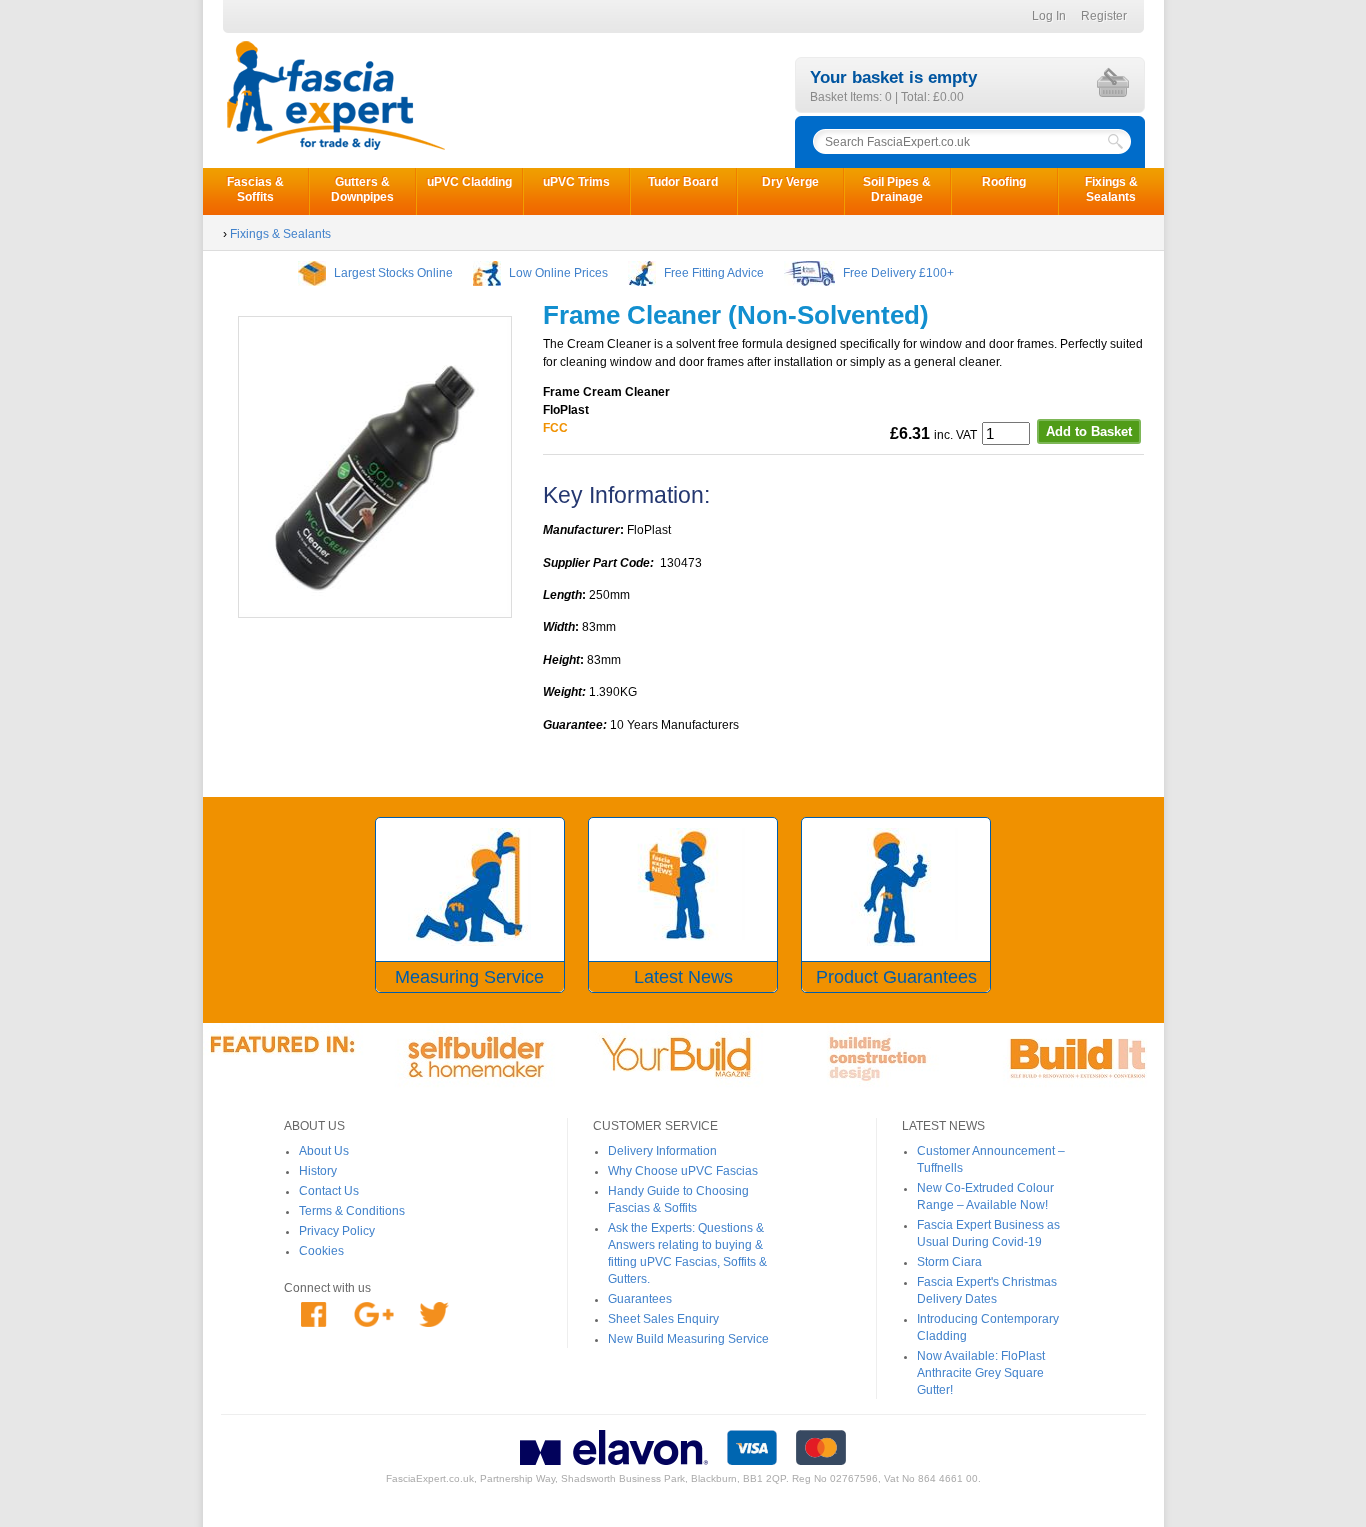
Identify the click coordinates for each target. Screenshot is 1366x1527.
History (318, 1171)
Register (1104, 16)
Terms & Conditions (352, 1211)
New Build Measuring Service (688, 1339)
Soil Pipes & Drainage (897, 189)
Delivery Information (662, 1151)
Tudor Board (683, 182)
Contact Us (329, 1191)
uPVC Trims (576, 182)
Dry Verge (790, 182)
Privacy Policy (337, 1231)
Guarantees (640, 1299)
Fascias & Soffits (255, 189)
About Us (324, 1151)
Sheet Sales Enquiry (663, 1319)
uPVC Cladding (469, 182)
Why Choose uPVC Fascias (683, 1171)
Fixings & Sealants (1111, 189)
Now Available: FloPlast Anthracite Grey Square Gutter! (981, 1373)
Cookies (321, 1251)
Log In (1049, 16)
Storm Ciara (949, 1262)
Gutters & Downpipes (362, 189)
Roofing (1004, 182)
